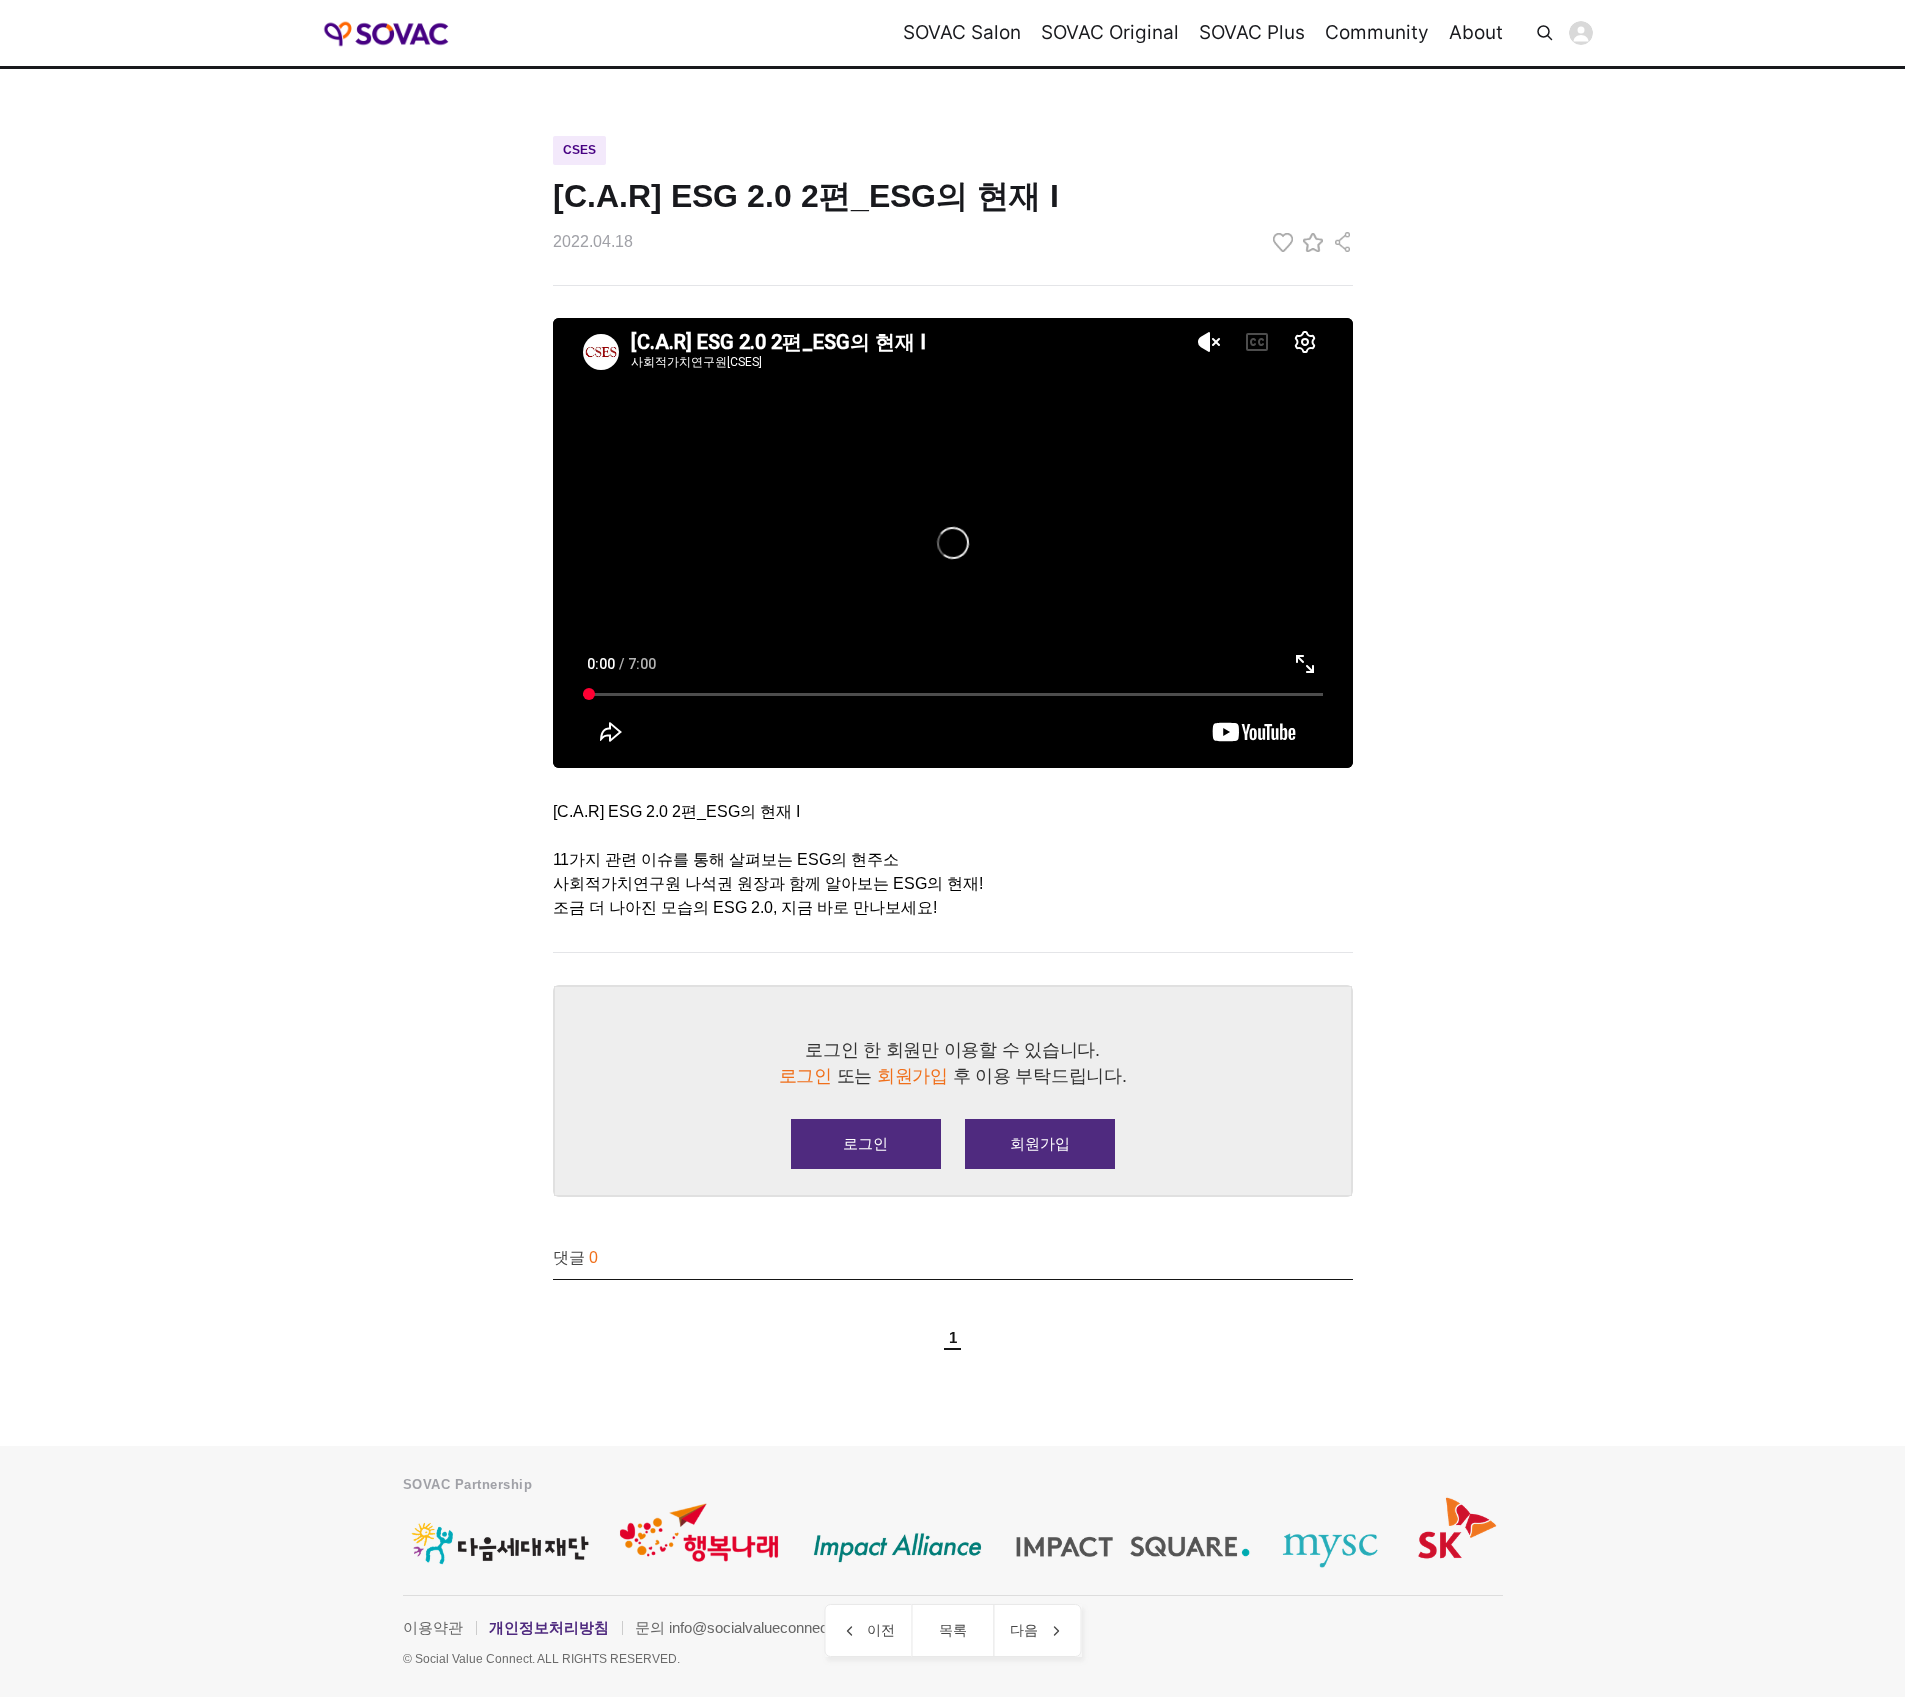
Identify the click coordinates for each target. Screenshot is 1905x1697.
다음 (1024, 1630)
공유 (1343, 242)
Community (1377, 32)
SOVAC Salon (962, 32)
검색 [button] (1545, 33)
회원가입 (1040, 1143)
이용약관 (433, 1627)
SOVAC (387, 33)
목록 (953, 1630)
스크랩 (1313, 242)
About (1476, 32)
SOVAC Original (1110, 32)
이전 (881, 1630)
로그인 (1581, 33)
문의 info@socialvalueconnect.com (750, 1627)
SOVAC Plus (1252, 32)
